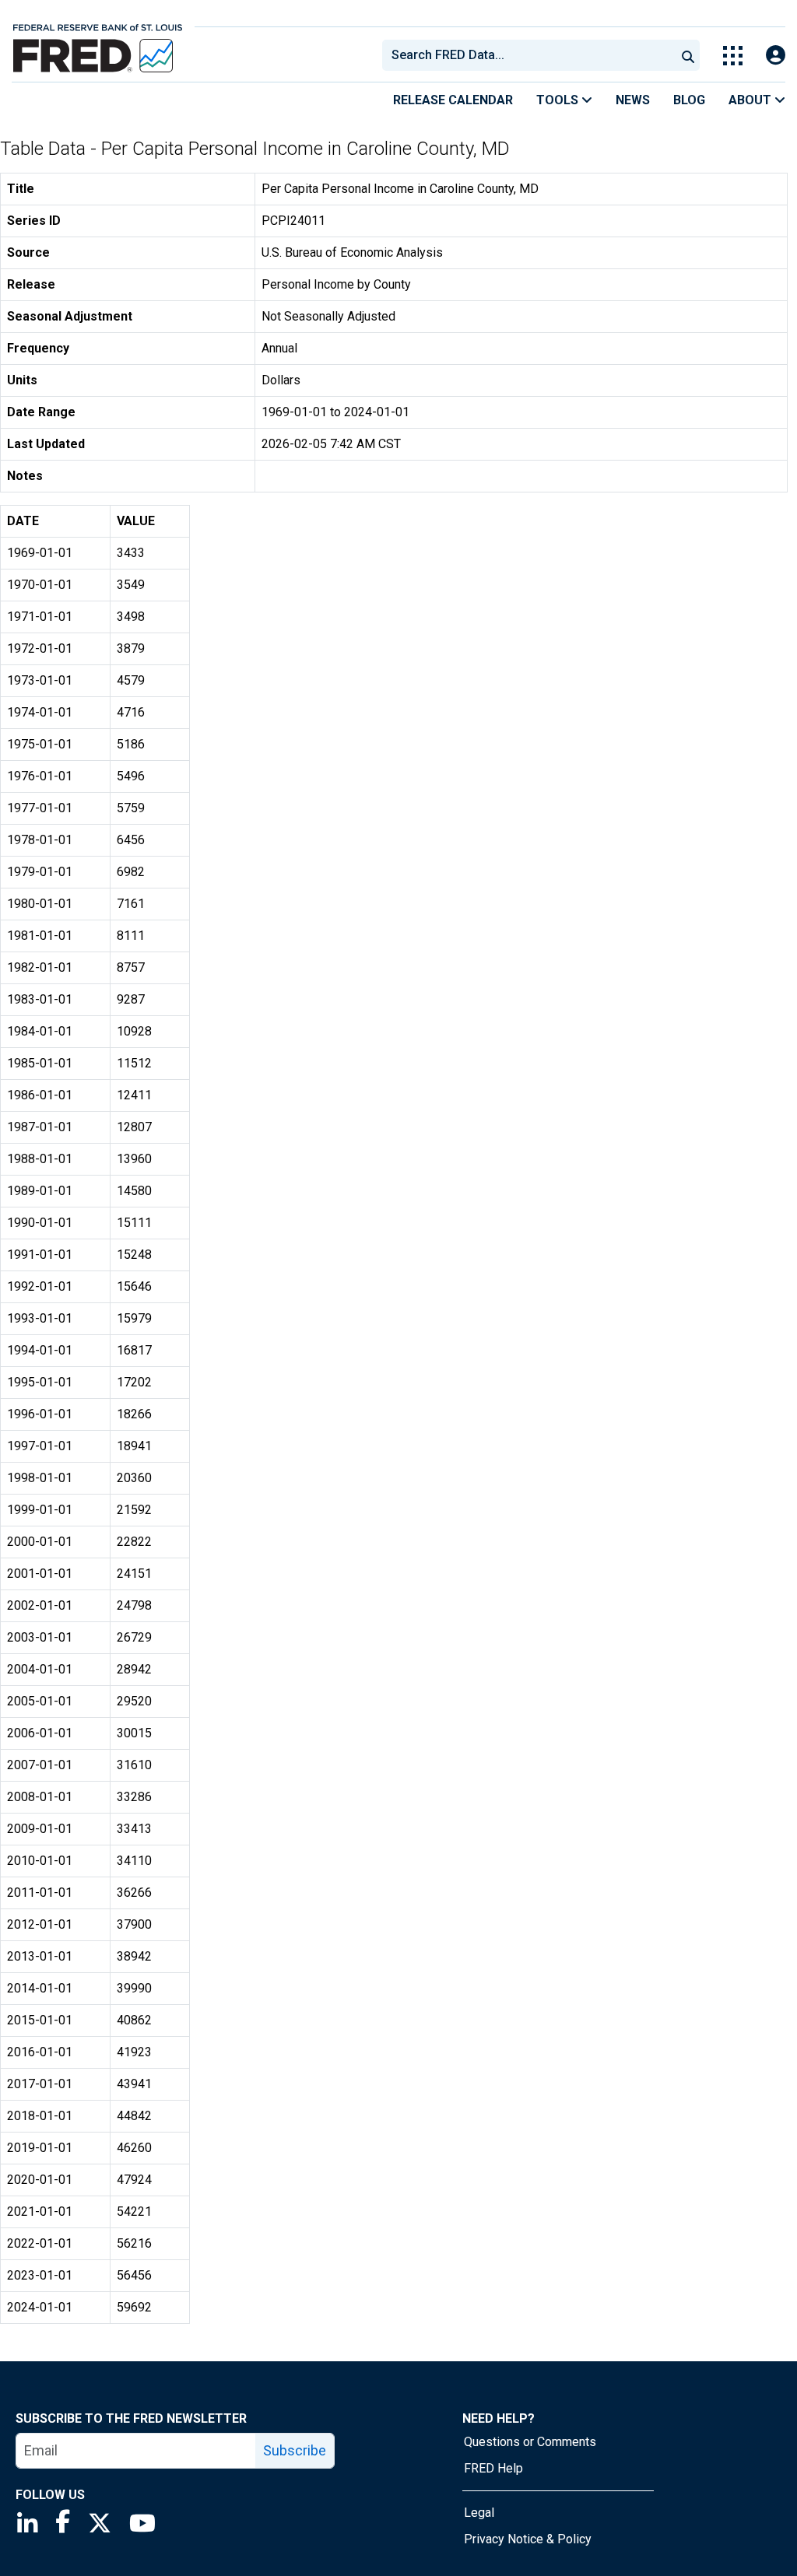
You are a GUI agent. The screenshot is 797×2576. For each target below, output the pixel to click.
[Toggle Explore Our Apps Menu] (733, 56)
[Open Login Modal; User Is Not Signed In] (776, 56)
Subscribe (295, 2450)
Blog (689, 100)
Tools (559, 100)
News (633, 100)
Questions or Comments (530, 2442)
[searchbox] (532, 55)
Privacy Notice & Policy (528, 2539)
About (751, 100)
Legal (479, 2513)
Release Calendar (453, 100)
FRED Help (493, 2468)
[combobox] (528, 55)
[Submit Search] (688, 55)
